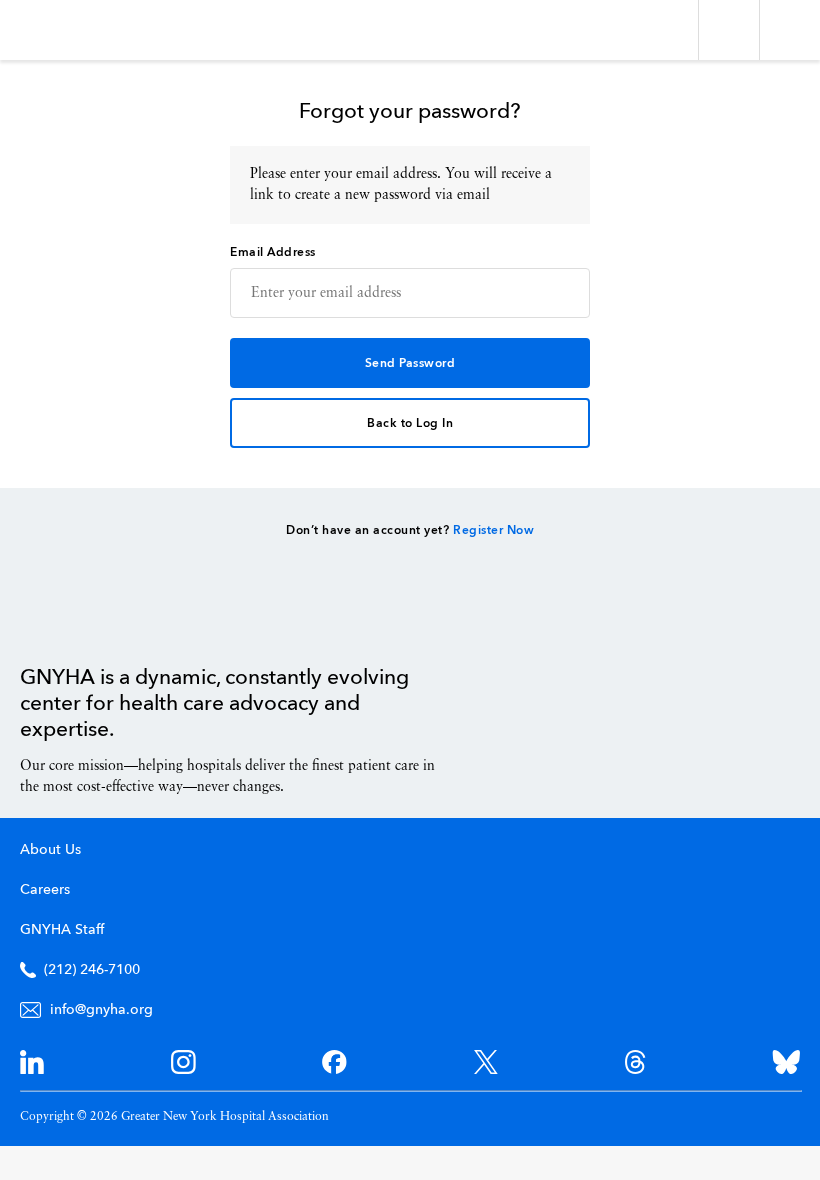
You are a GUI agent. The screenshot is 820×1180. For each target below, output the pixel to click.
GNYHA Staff (62, 930)
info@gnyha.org (101, 1010)
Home (70, 619)
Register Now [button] (493, 531)
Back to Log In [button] (410, 424)
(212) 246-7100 (92, 970)
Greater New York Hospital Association (74, 30)
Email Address (273, 253)
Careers (45, 890)
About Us (50, 850)
